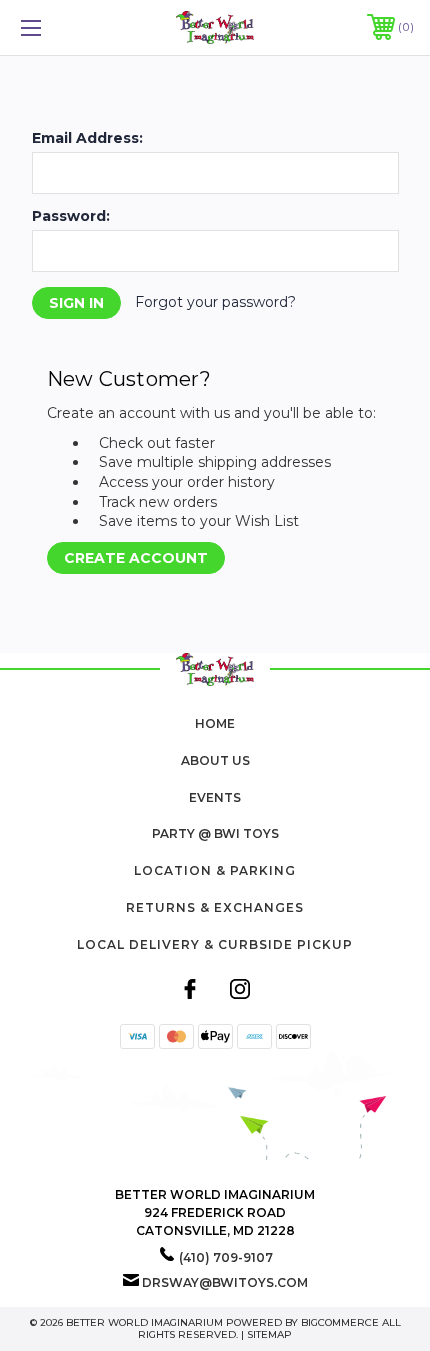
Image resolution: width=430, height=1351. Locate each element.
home (215, 723)
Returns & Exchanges (215, 907)
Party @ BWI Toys (215, 833)
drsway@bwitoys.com (225, 1282)
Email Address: (87, 138)
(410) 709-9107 (226, 1257)
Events (215, 797)
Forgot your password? (215, 302)
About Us (215, 760)
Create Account (136, 558)
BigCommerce (340, 1322)
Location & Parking (215, 870)
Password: (71, 216)
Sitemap (269, 1334)
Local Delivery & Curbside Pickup (215, 944)
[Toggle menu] (60, 27)
